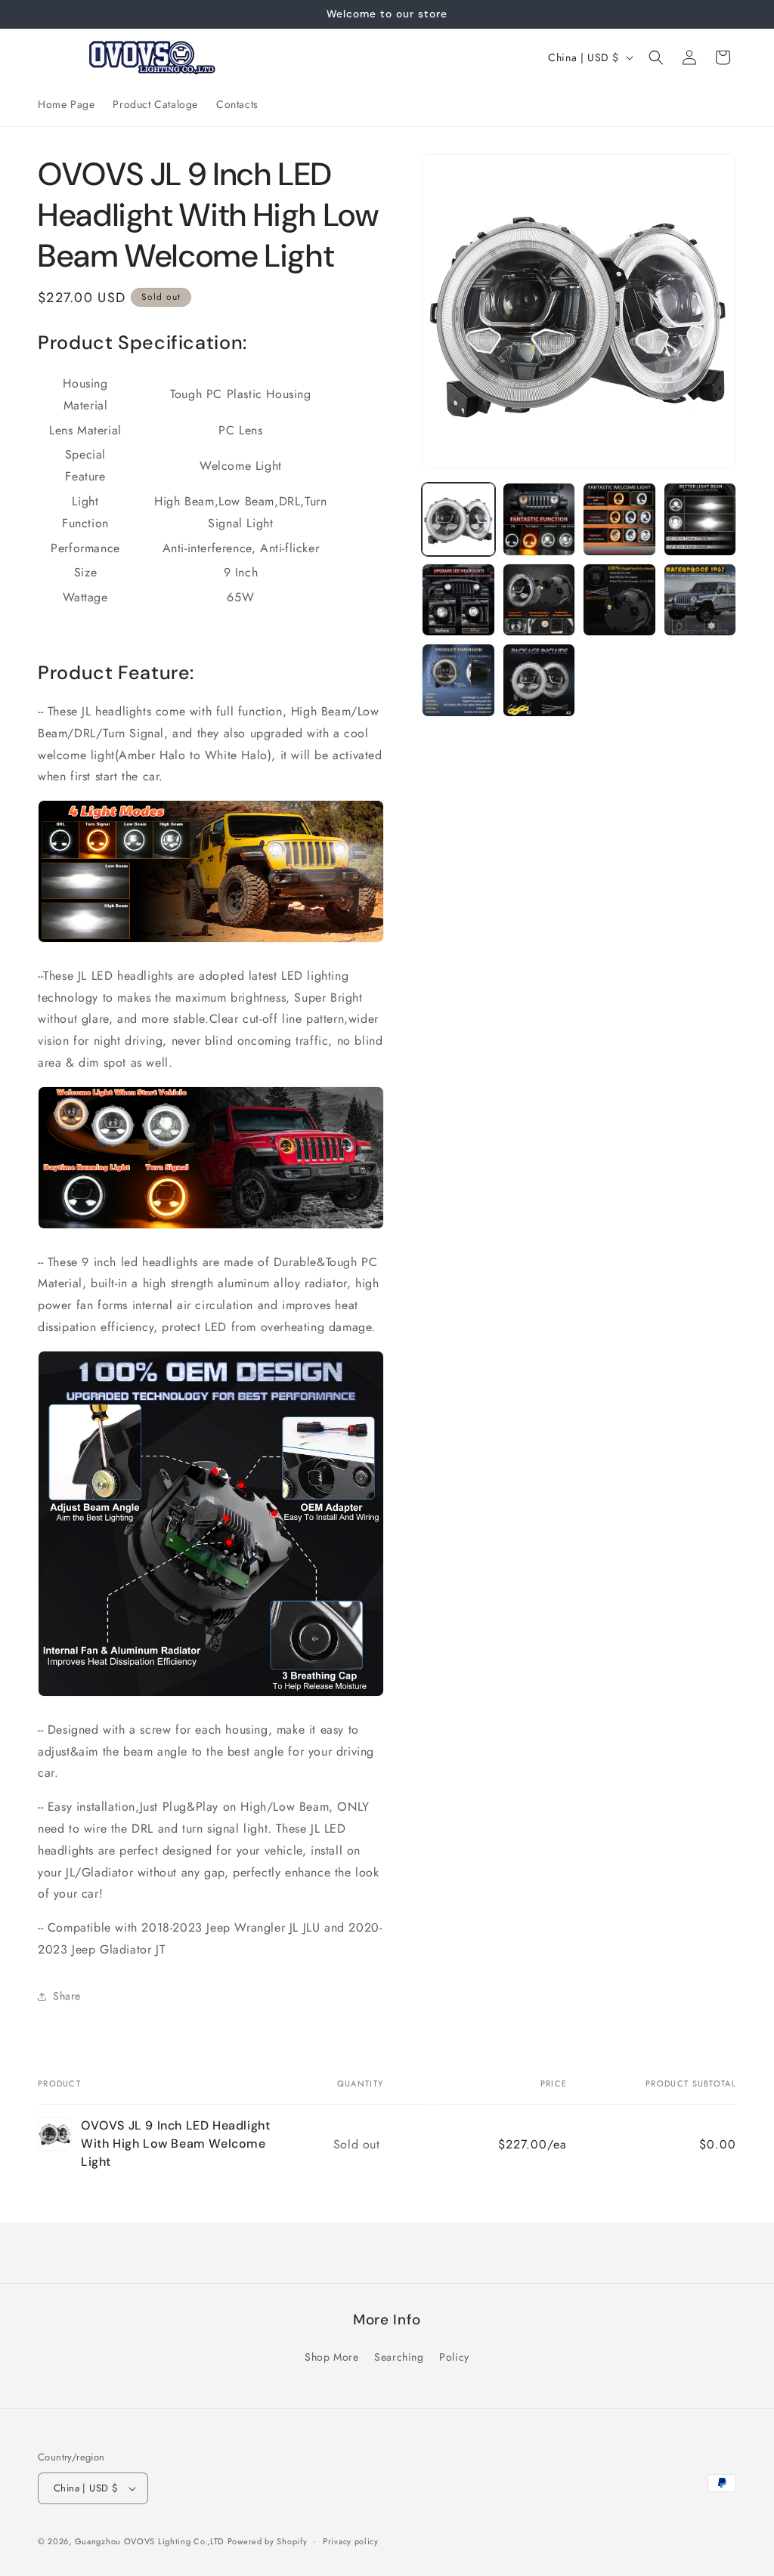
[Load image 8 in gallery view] (700, 600)
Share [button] (67, 1996)
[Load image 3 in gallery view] (619, 519)
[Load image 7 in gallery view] (619, 600)
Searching (399, 2357)
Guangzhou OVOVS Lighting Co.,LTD (149, 2541)
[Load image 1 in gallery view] (458, 519)
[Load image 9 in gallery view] (458, 680)
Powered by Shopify (268, 2541)
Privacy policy (351, 2541)
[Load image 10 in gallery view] (539, 680)
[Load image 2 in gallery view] (539, 519)
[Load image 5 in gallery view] (458, 600)
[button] (656, 57)
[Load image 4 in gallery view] (700, 519)
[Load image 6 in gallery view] (539, 600)
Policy (454, 2357)
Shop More (331, 2357)
